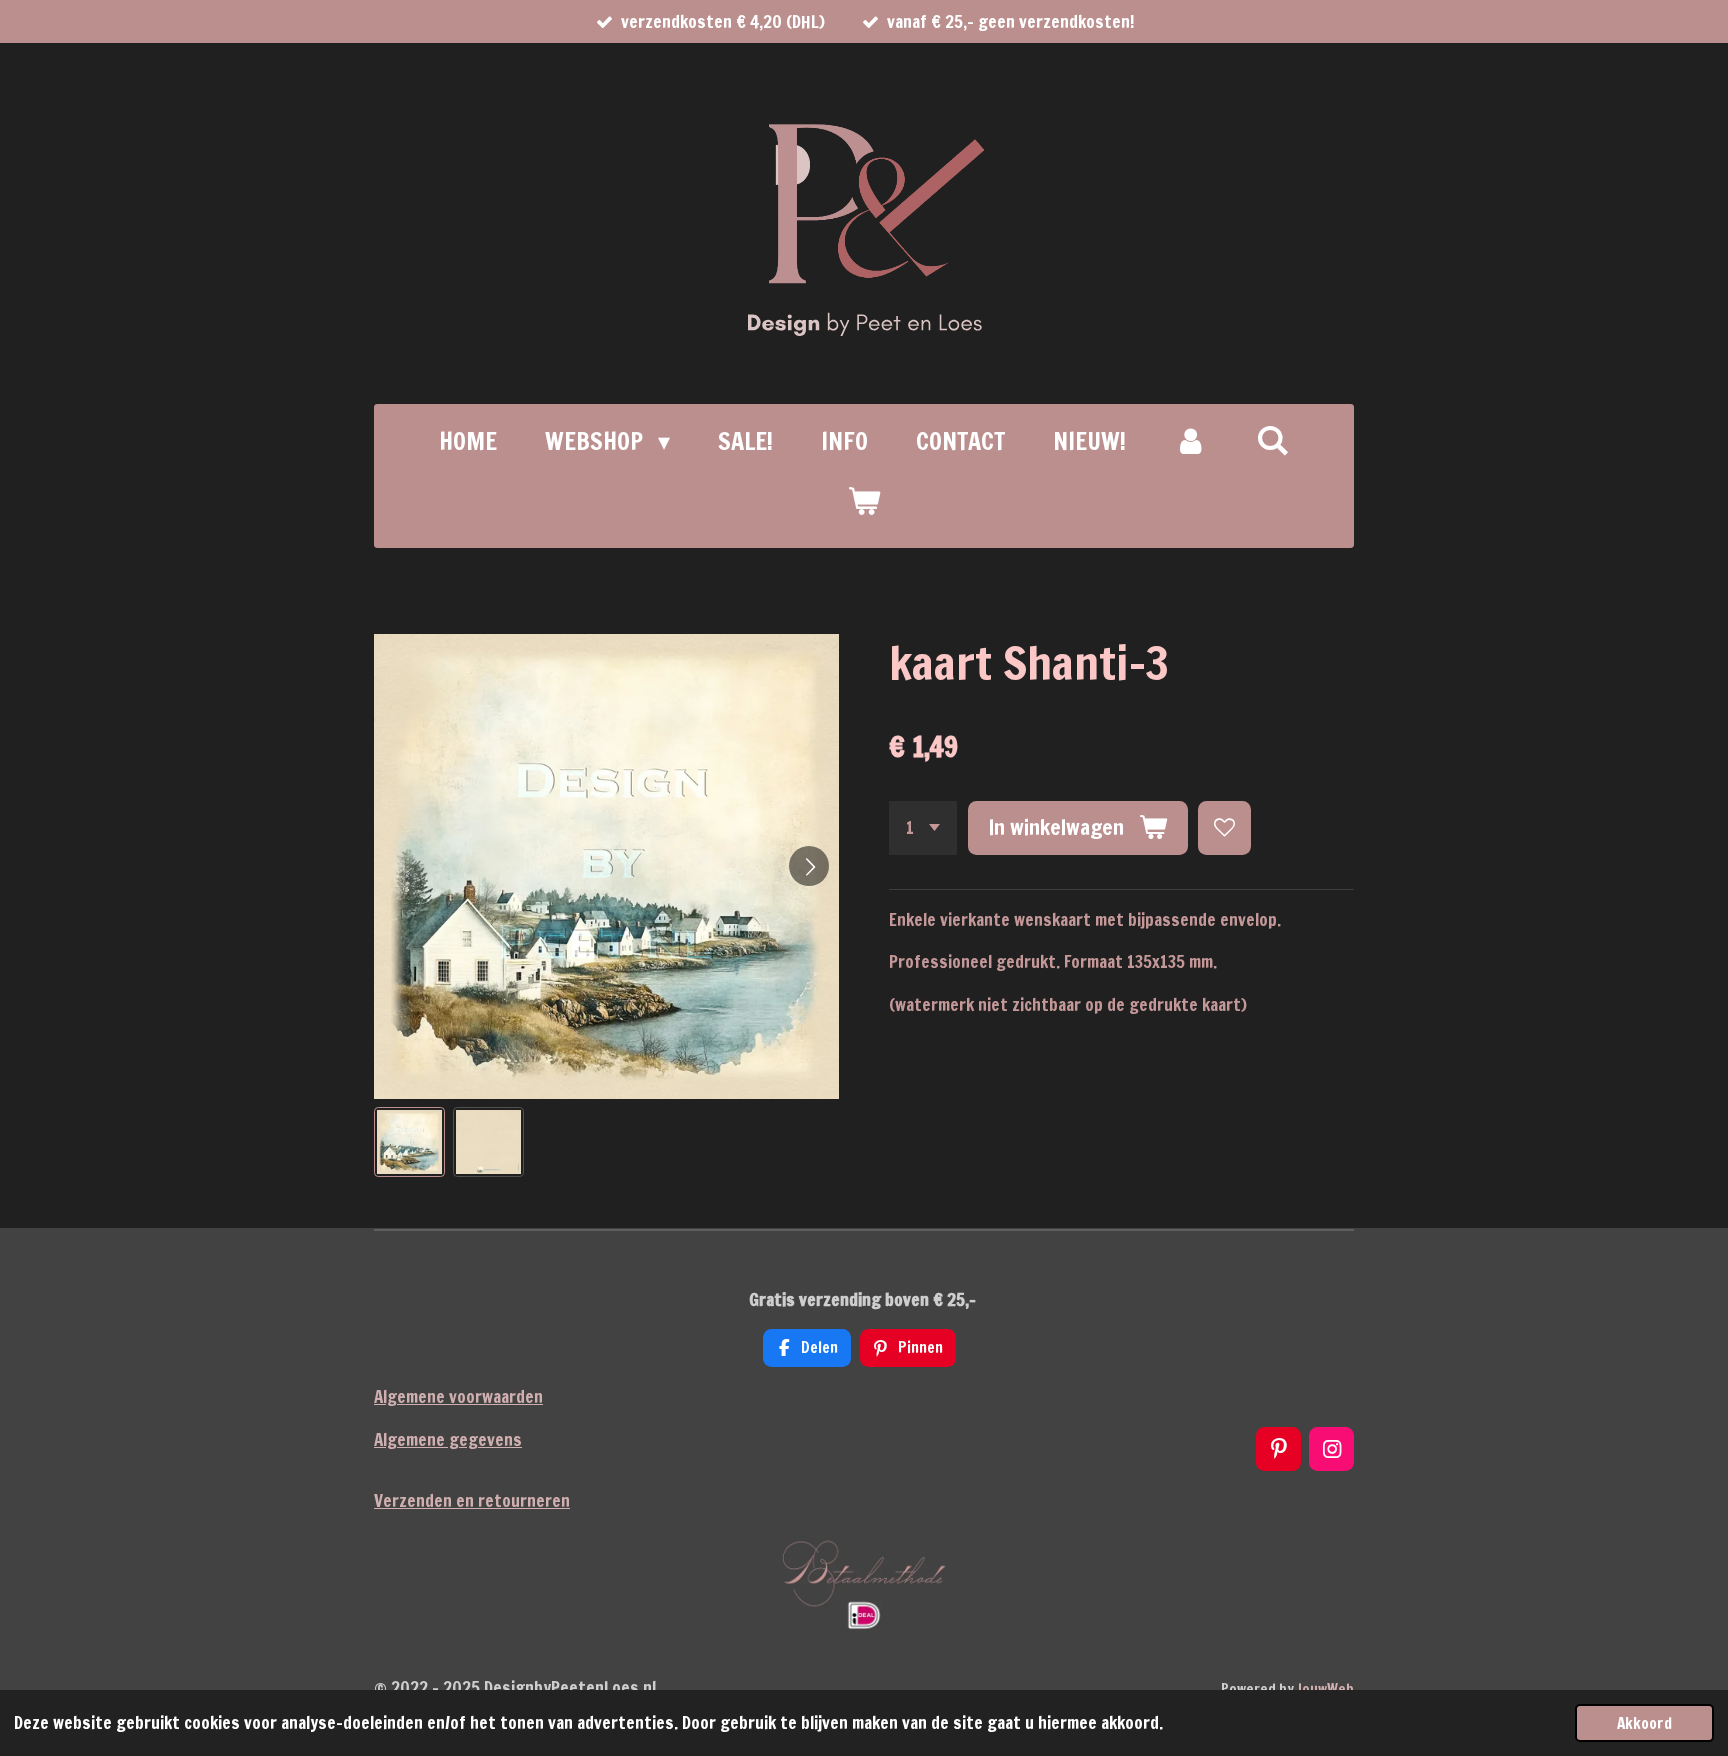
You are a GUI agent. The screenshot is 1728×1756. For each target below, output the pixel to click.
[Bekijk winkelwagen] (864, 501)
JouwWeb (1325, 1689)
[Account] (1191, 441)
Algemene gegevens (448, 1439)
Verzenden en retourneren (472, 1500)
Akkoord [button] (1644, 1723)
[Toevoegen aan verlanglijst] (1224, 827)
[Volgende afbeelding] (809, 866)
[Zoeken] (1273, 440)
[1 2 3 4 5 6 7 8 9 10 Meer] (923, 827)
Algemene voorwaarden (458, 1396)
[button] (409, 1142)
